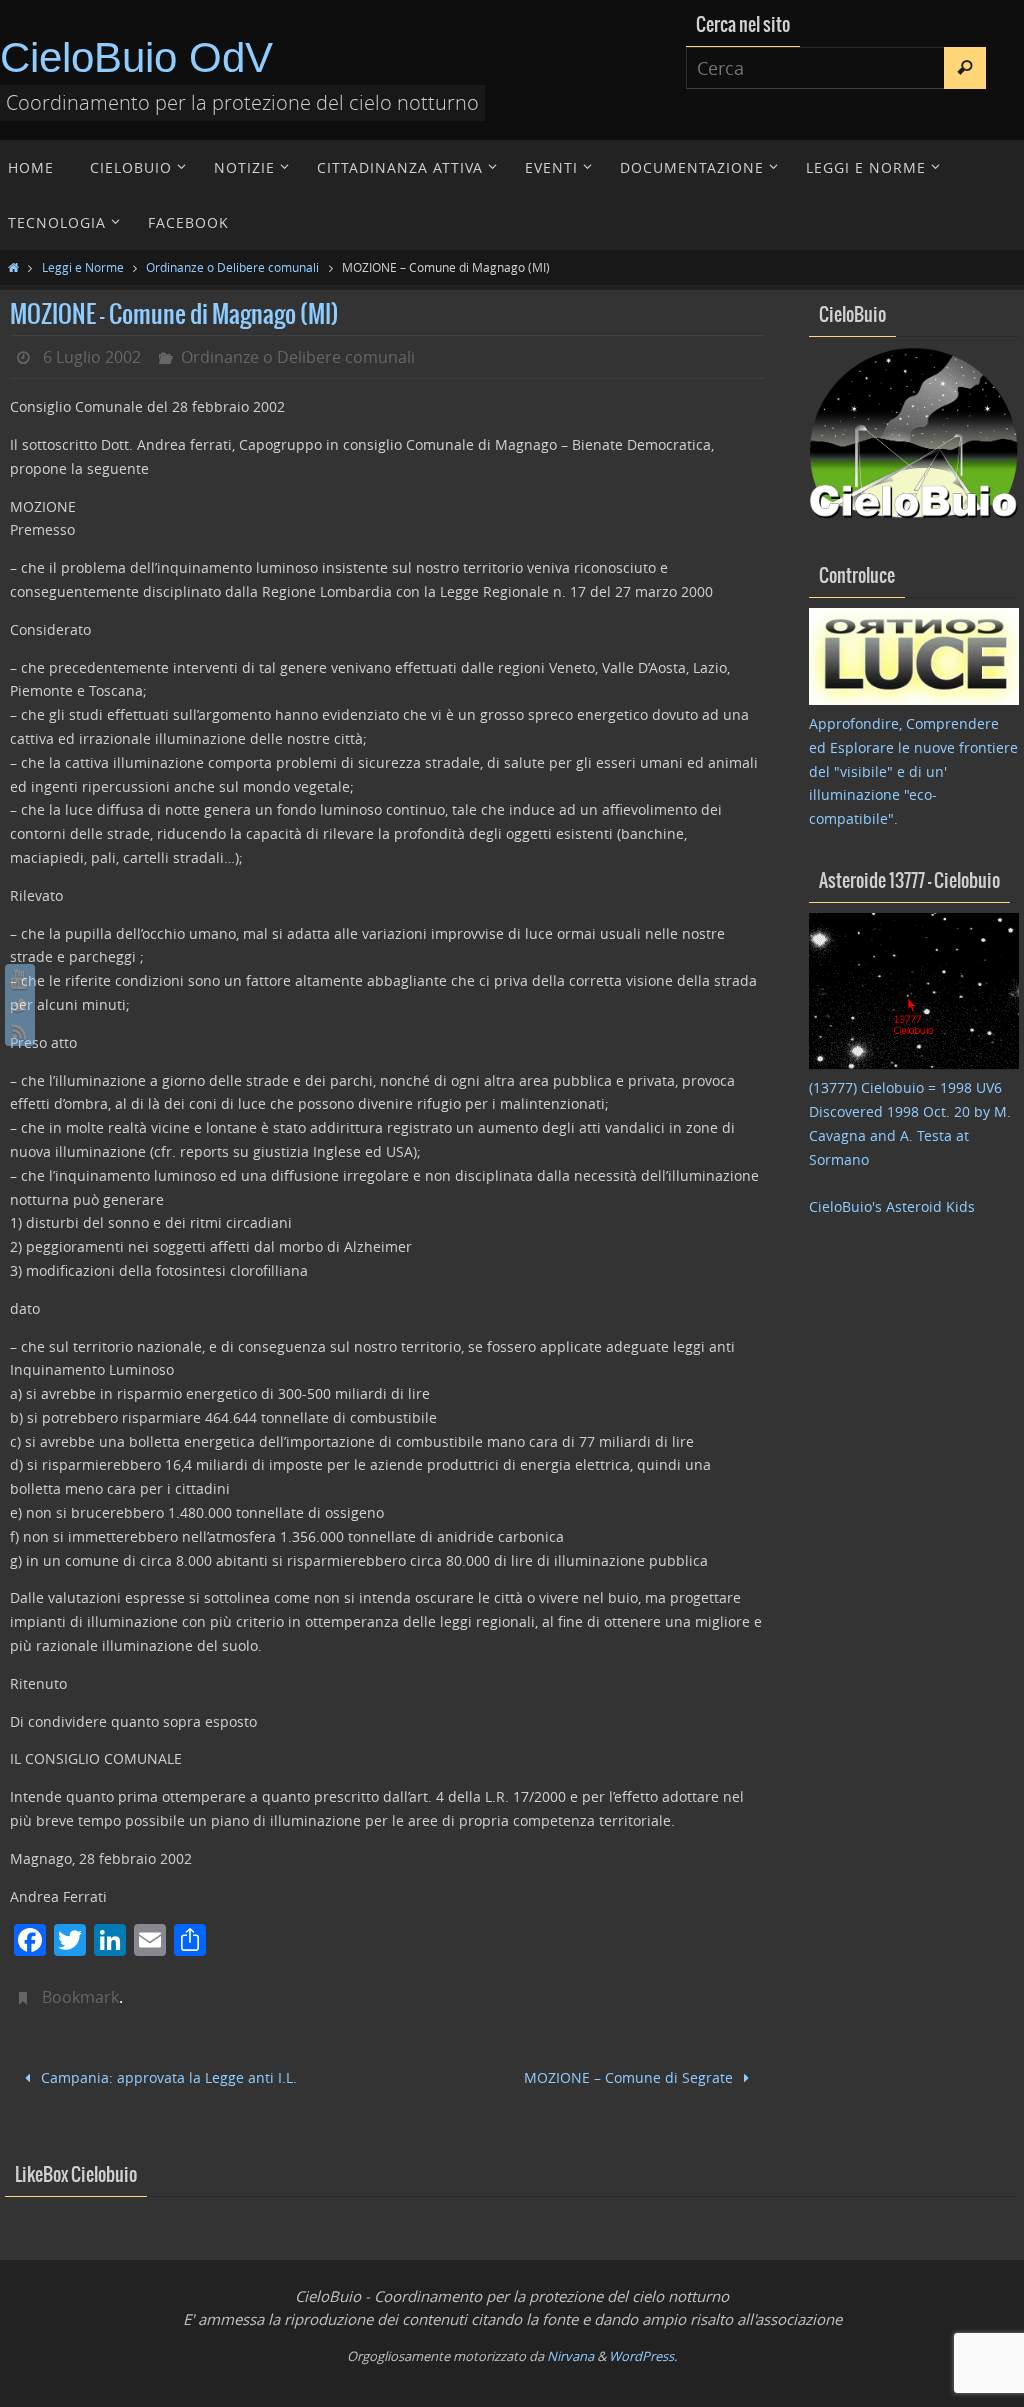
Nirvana (570, 2353)
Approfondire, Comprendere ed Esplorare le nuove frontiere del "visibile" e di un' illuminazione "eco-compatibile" (913, 771)
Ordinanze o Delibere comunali (232, 267)
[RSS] (20, 1031)
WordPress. (643, 2353)
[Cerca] (965, 68)
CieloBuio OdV (136, 57)
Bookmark (80, 1997)
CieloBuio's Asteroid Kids (892, 1206)
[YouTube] (20, 979)
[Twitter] (20, 1005)
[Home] (13, 267)
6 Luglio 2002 (92, 357)
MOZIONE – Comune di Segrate (630, 2075)
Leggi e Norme (83, 267)
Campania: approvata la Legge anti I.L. (167, 2075)
